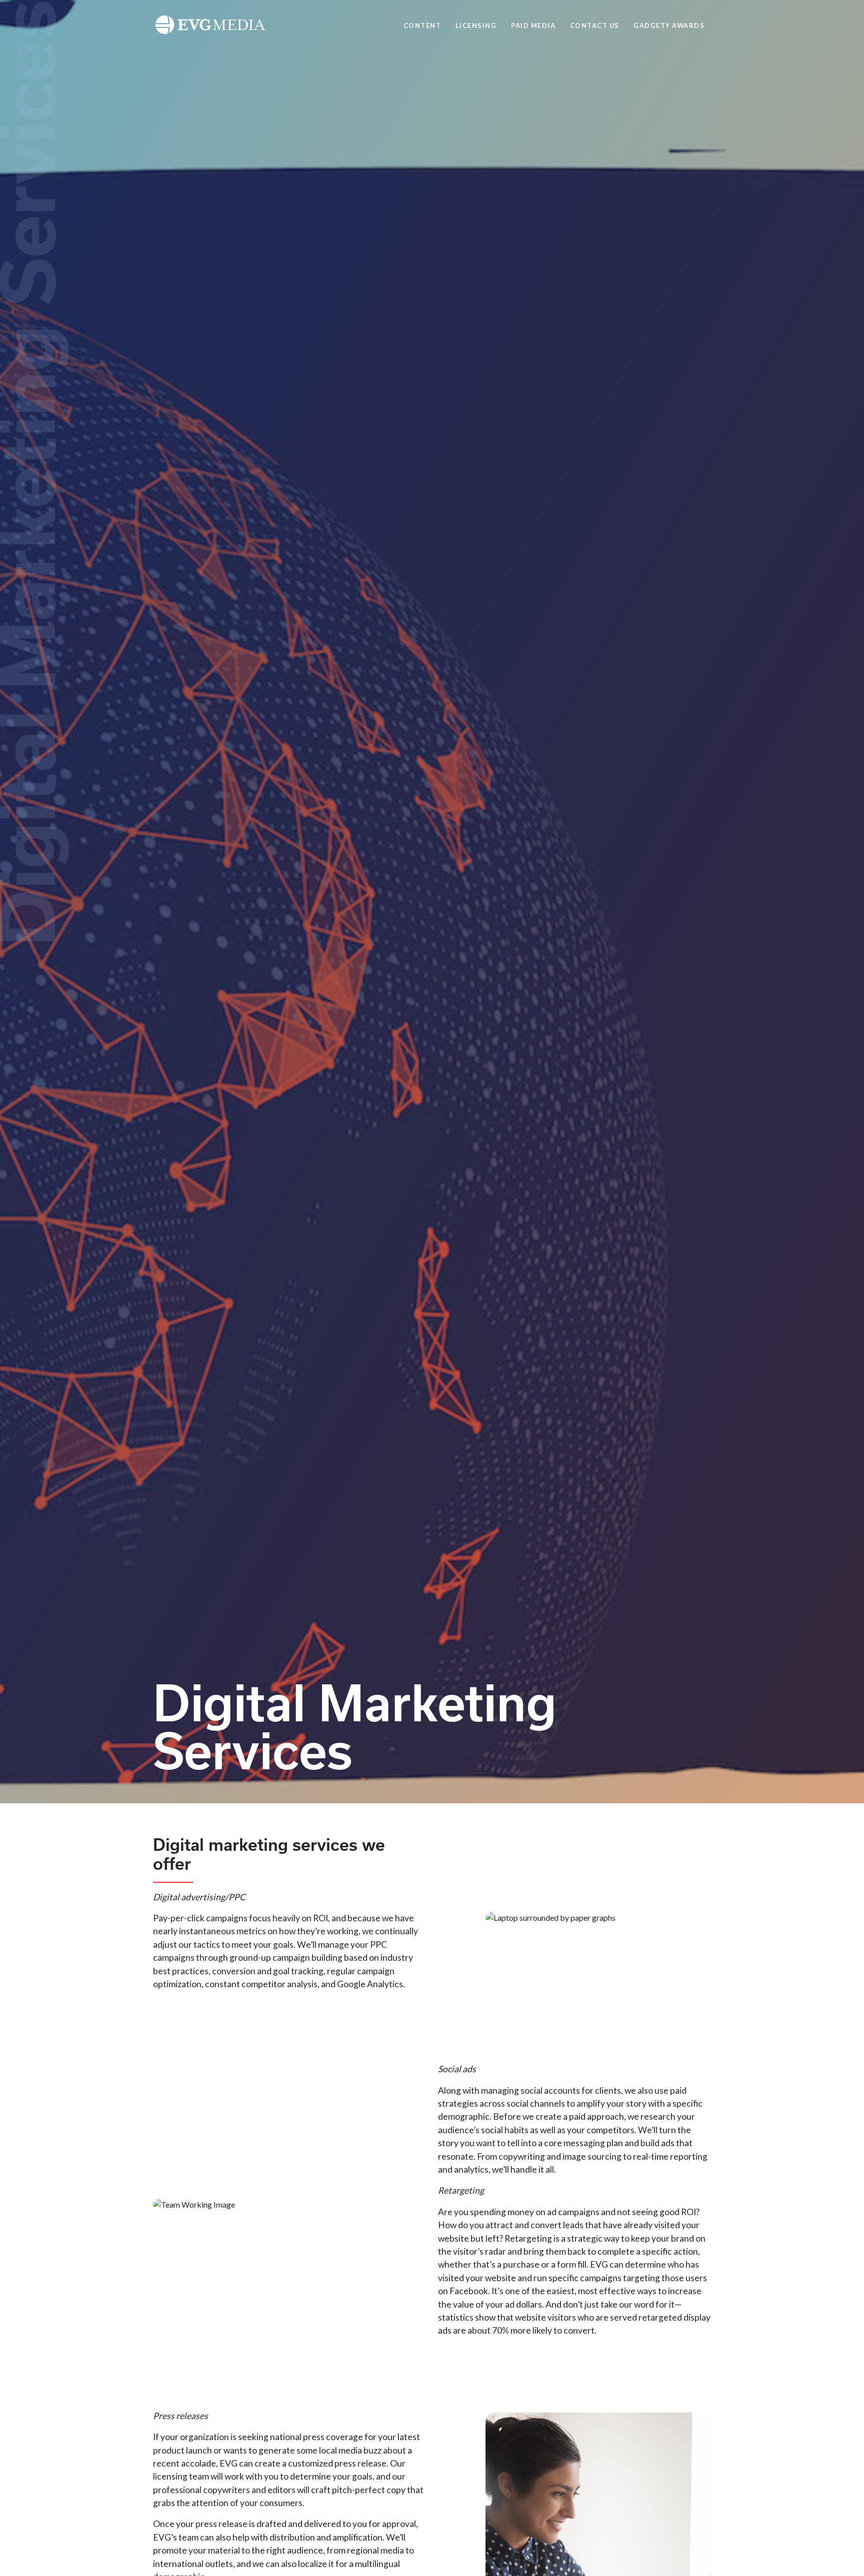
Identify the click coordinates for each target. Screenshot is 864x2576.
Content (422, 25)
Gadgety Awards (669, 25)
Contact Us (595, 25)
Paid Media (533, 25)
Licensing (476, 25)
